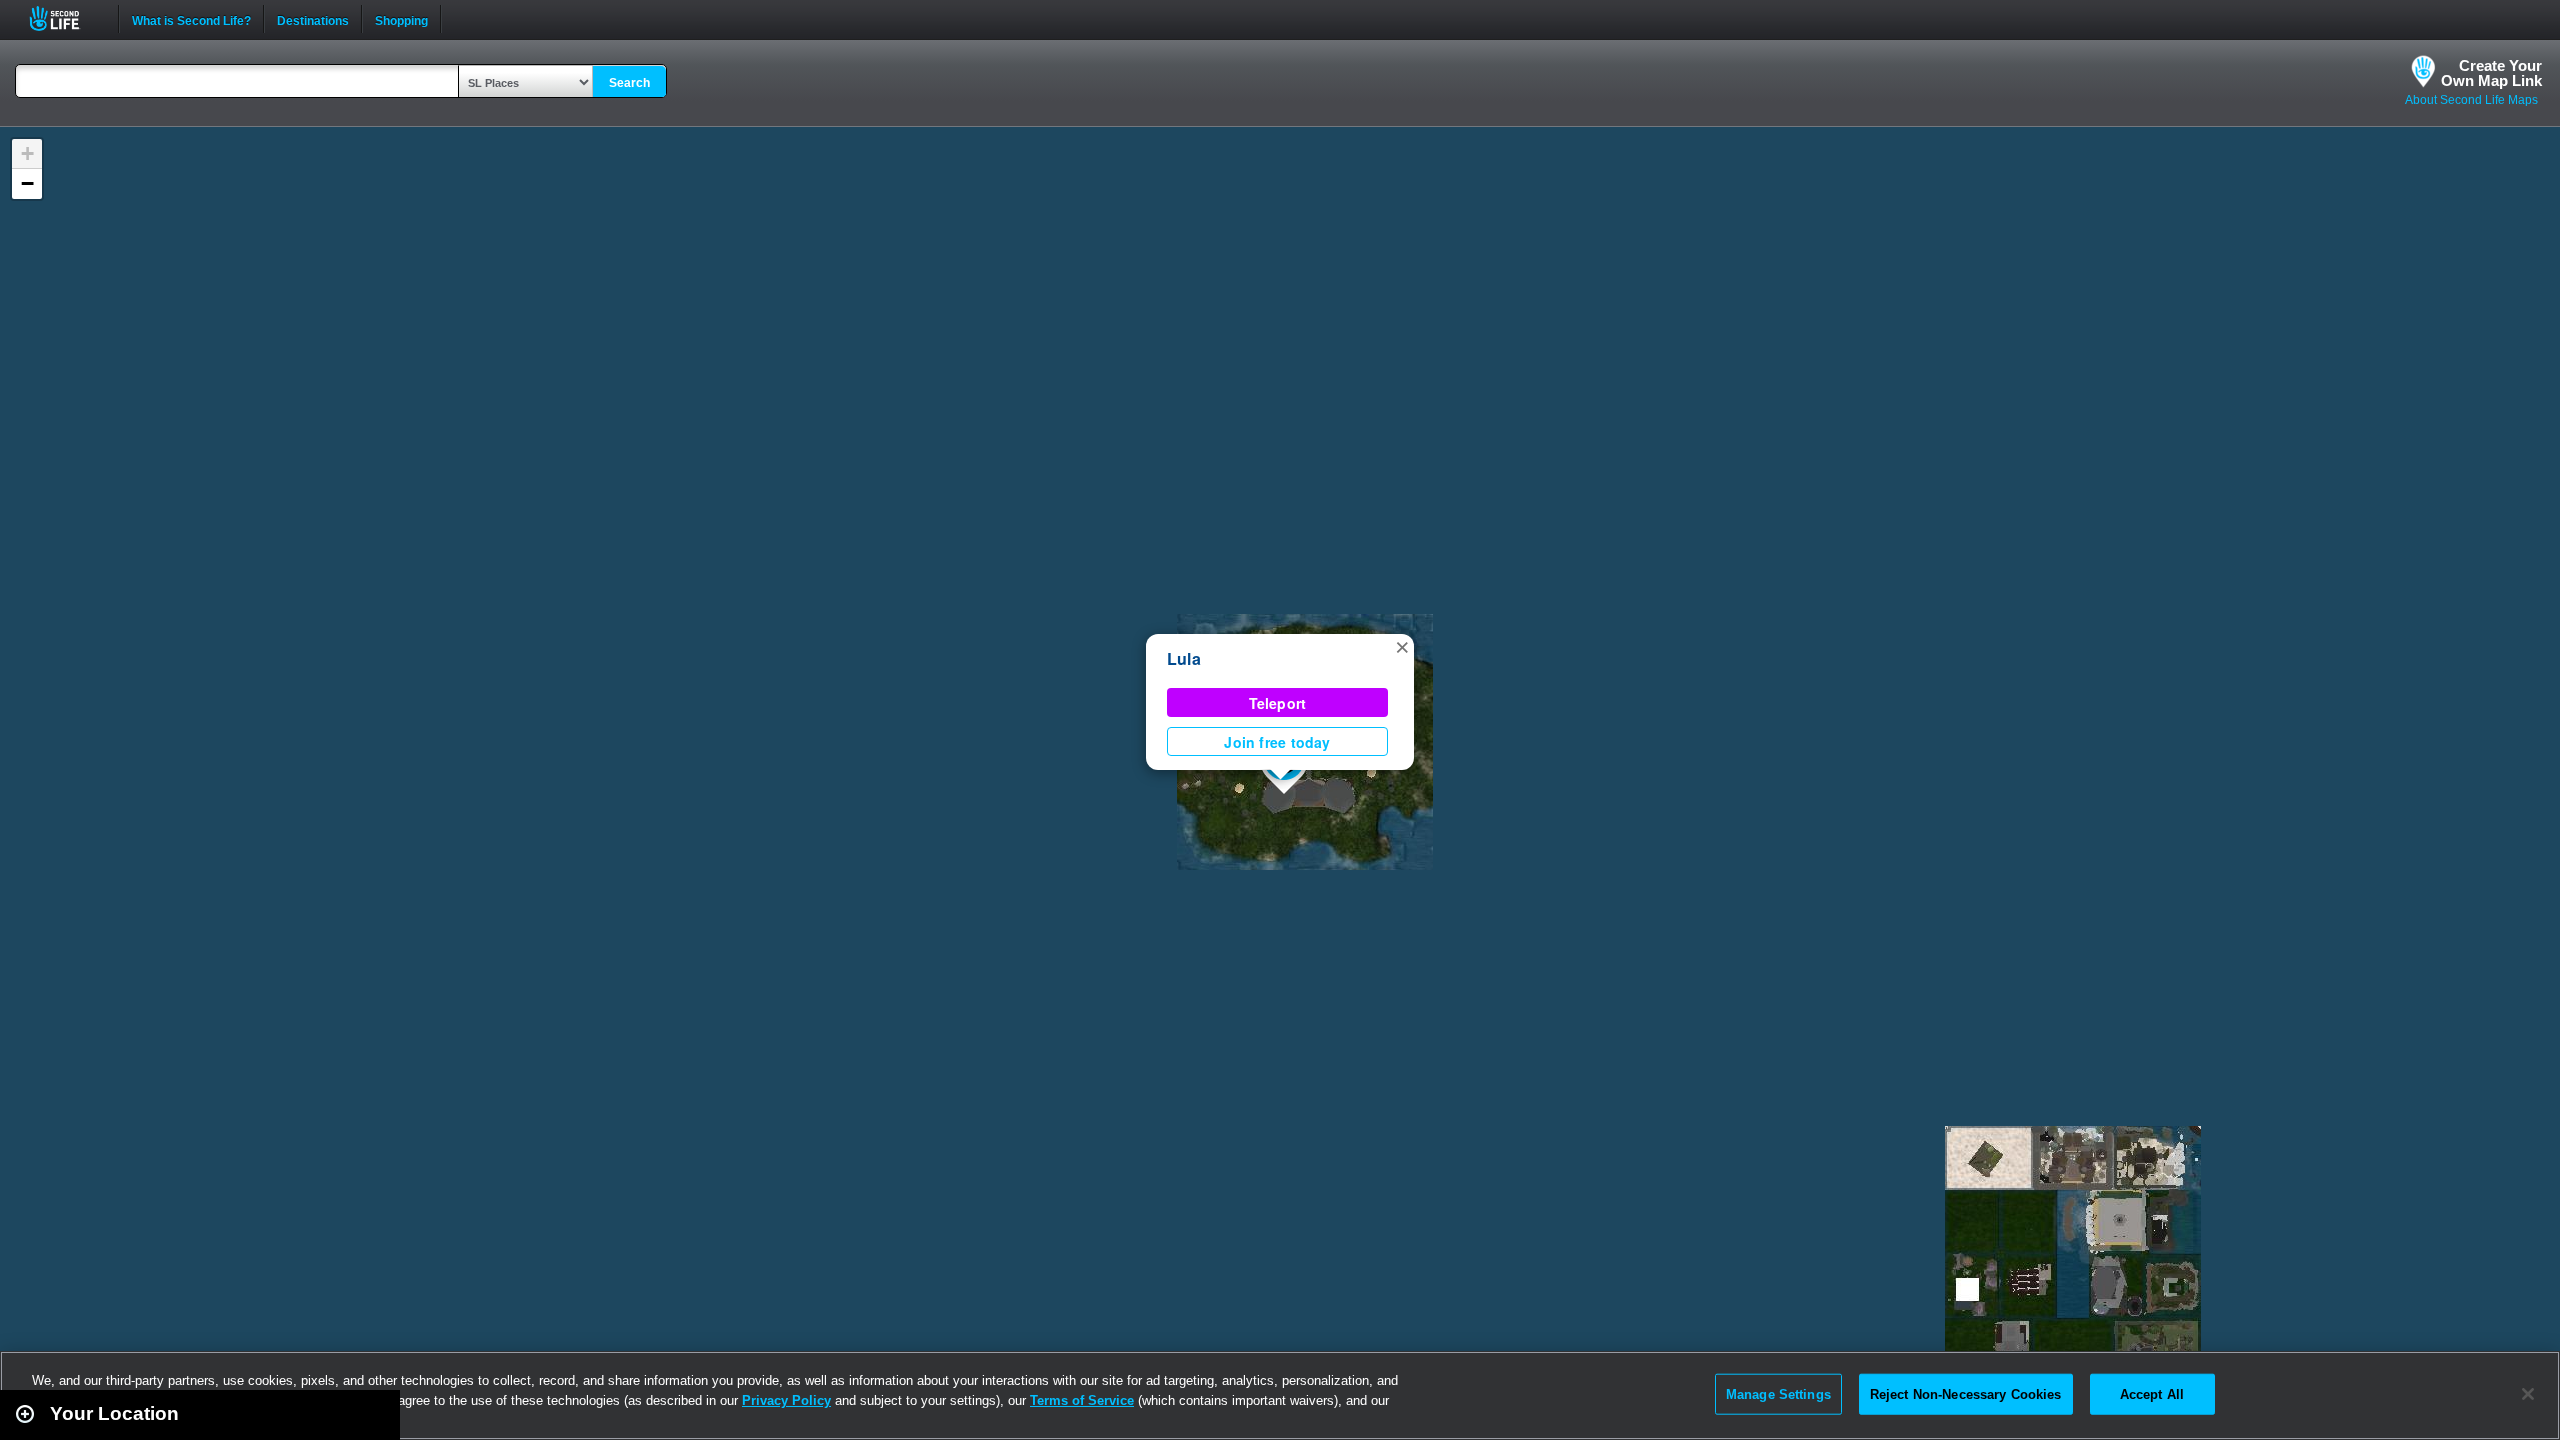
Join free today (1277, 742)
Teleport (1278, 703)
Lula (1184, 658)
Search (629, 83)
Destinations (313, 19)
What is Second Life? (191, 19)
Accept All (2152, 1393)
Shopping (401, 19)
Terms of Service (1082, 1400)
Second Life (65, 18)
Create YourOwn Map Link (2491, 73)
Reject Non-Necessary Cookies (1966, 1393)
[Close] (2528, 1394)
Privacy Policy (786, 1400)
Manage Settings (1778, 1393)
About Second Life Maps (2471, 100)
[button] (1402, 646)
